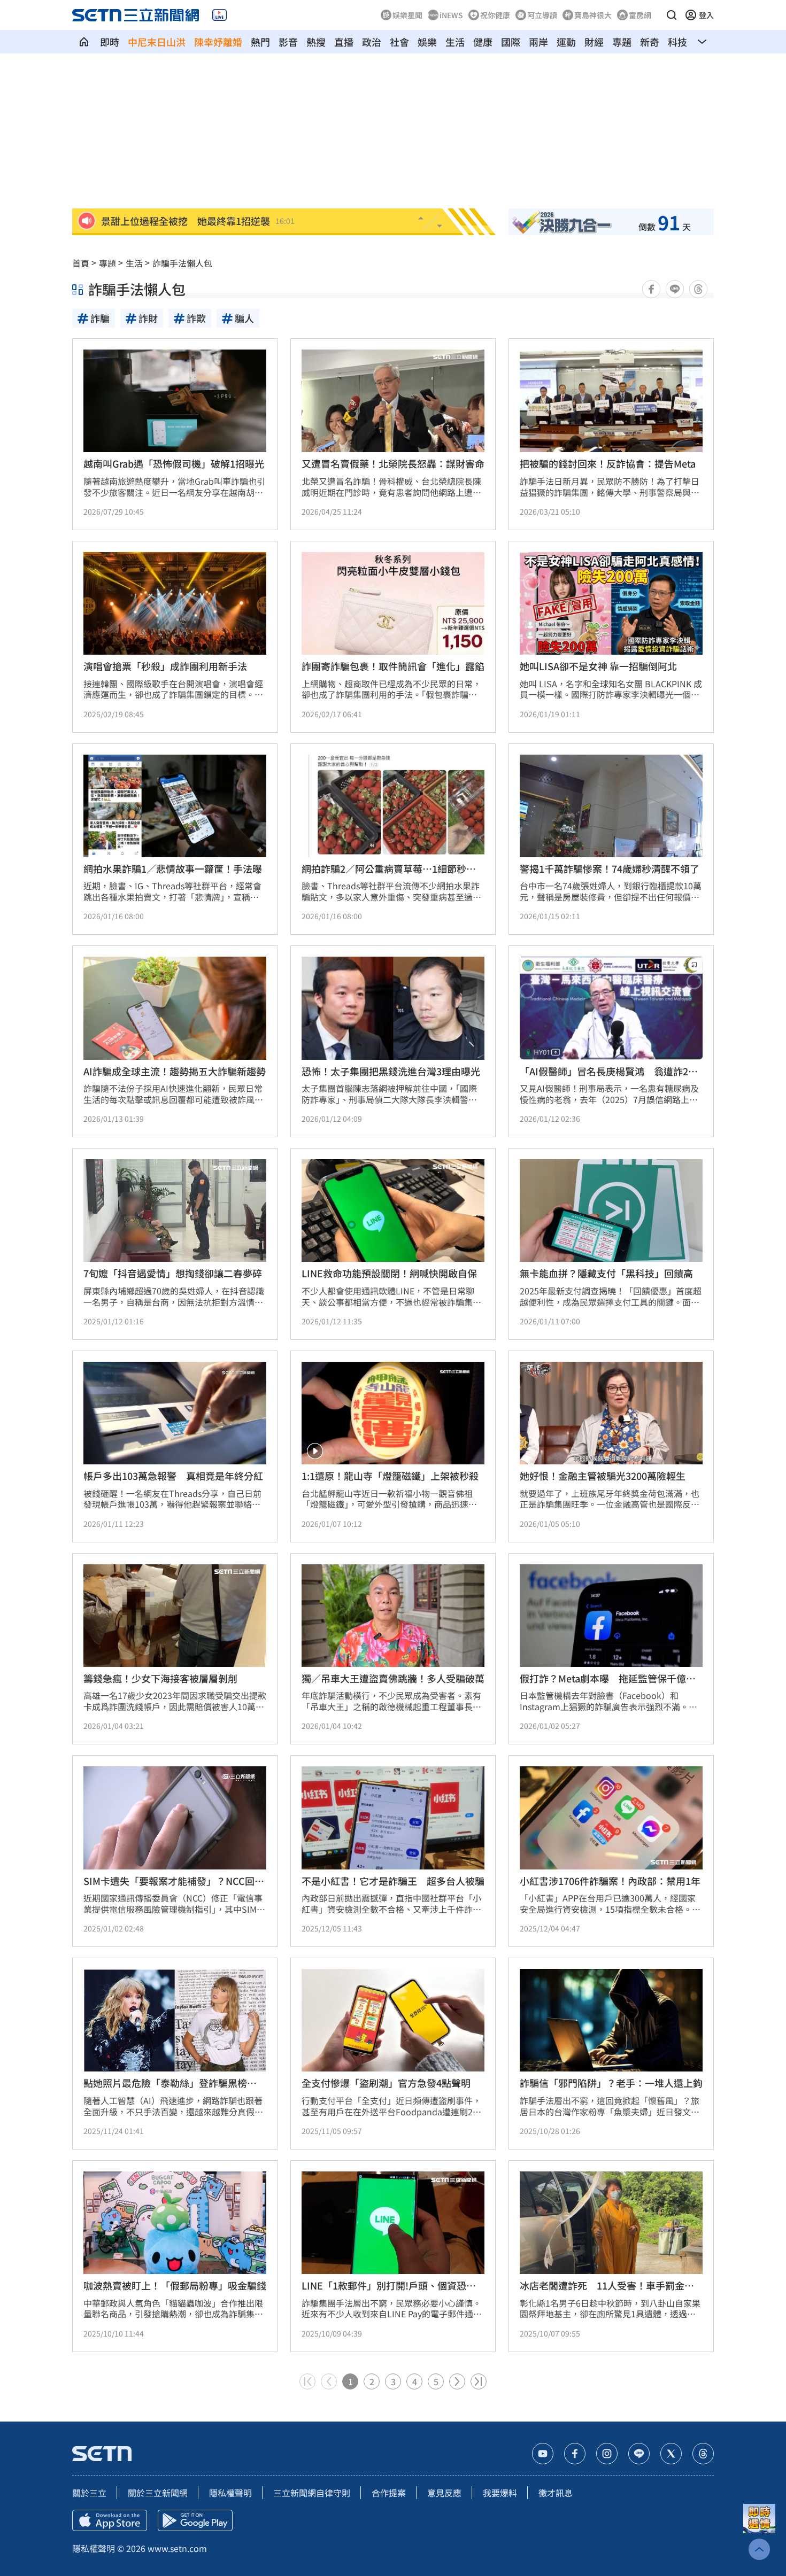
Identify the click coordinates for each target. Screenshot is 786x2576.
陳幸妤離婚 (218, 42)
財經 (594, 42)
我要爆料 (500, 2493)
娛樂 (427, 42)
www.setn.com (177, 2548)
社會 (399, 42)
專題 (622, 42)
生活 (455, 42)
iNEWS (451, 15)
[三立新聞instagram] (607, 2454)
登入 (706, 15)
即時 (110, 42)
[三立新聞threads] (703, 2454)
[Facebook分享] (651, 289)
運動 (566, 42)
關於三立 (89, 2493)
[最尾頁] (479, 2381)
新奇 (650, 42)
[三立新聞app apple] (110, 2520)
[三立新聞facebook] (575, 2454)
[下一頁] (457, 2381)
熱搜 (316, 42)
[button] (672, 15)
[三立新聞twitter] (671, 2454)
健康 (483, 42)
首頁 (81, 263)
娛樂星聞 (407, 15)
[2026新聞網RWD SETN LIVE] (219, 15)
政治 (372, 42)
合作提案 (389, 2493)
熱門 (260, 42)
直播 (344, 42)
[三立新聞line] (639, 2454)
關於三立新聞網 (158, 2493)
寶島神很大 (593, 15)
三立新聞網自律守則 (312, 2493)
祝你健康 (495, 15)
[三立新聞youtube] (543, 2454)
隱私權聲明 (230, 2493)
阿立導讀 (542, 15)
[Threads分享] (698, 289)
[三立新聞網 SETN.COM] (84, 42)
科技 (677, 42)
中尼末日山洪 (157, 42)
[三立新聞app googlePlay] (195, 2520)
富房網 (640, 15)
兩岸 (538, 42)
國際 (511, 42)
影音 (288, 42)
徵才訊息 (556, 2493)
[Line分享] (675, 289)
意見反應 (444, 2493)
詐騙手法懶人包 (182, 263)
